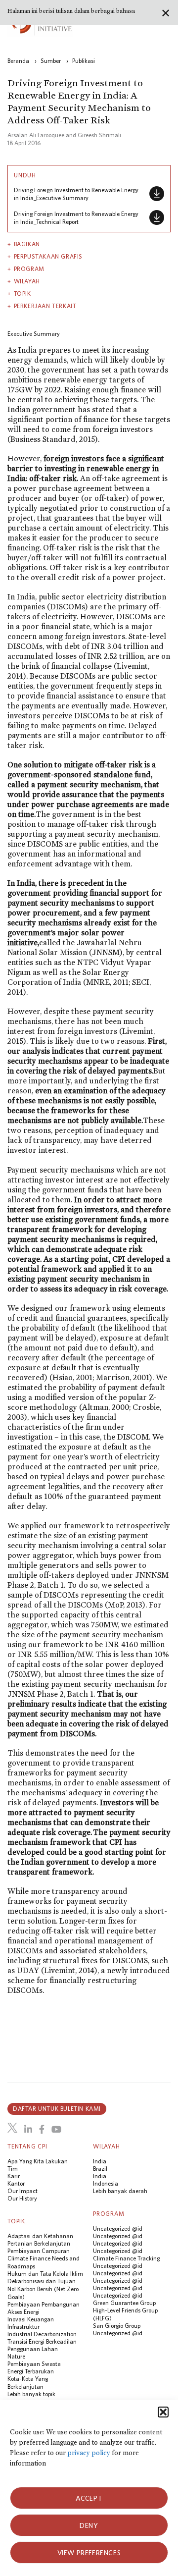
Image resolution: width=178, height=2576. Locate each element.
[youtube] (56, 2129)
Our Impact (22, 2191)
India (100, 2161)
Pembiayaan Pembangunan (44, 2304)
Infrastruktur (23, 2327)
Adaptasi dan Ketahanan (40, 2236)
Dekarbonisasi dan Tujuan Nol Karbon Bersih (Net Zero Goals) (43, 2289)
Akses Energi (23, 2312)
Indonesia (106, 2183)
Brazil (100, 2169)
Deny (89, 2525)
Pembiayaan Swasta (34, 2364)
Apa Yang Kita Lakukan (38, 2161)
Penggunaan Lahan (33, 2349)
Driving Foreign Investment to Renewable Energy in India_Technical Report (76, 218)
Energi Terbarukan (31, 2371)
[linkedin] (28, 2129)
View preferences (89, 2553)
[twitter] (12, 2128)
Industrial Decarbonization (42, 2334)
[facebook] (42, 2129)
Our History (22, 2198)
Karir (14, 2176)
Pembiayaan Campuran (39, 2251)
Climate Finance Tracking (126, 2258)
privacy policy (89, 2453)
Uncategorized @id (118, 2228)
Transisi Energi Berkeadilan (42, 2341)
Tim (13, 2169)
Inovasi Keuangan (31, 2319)
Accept (89, 2498)
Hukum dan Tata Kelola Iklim (45, 2274)
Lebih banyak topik (31, 2394)
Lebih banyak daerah (120, 2191)
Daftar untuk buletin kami (57, 2109)
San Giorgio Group (117, 2326)
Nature (16, 2356)
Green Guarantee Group (124, 2303)
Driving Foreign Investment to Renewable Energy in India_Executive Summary (76, 194)
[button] (163, 2412)
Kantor (16, 2183)
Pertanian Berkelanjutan (39, 2243)
